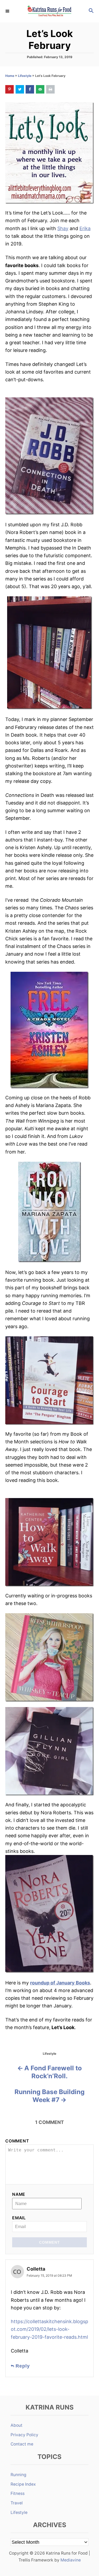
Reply (23, 2366)
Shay (63, 228)
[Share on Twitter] (20, 89)
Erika (85, 228)
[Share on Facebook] (30, 89)
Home (10, 76)
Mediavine (71, 2560)
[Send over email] (40, 89)
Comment (17, 2141)
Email (19, 2218)
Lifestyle (25, 76)
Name (19, 2194)
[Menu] (8, 11)
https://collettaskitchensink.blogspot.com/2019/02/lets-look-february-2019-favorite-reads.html (49, 2329)
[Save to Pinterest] (10, 89)
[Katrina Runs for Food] (49, 11)
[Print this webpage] (50, 89)
